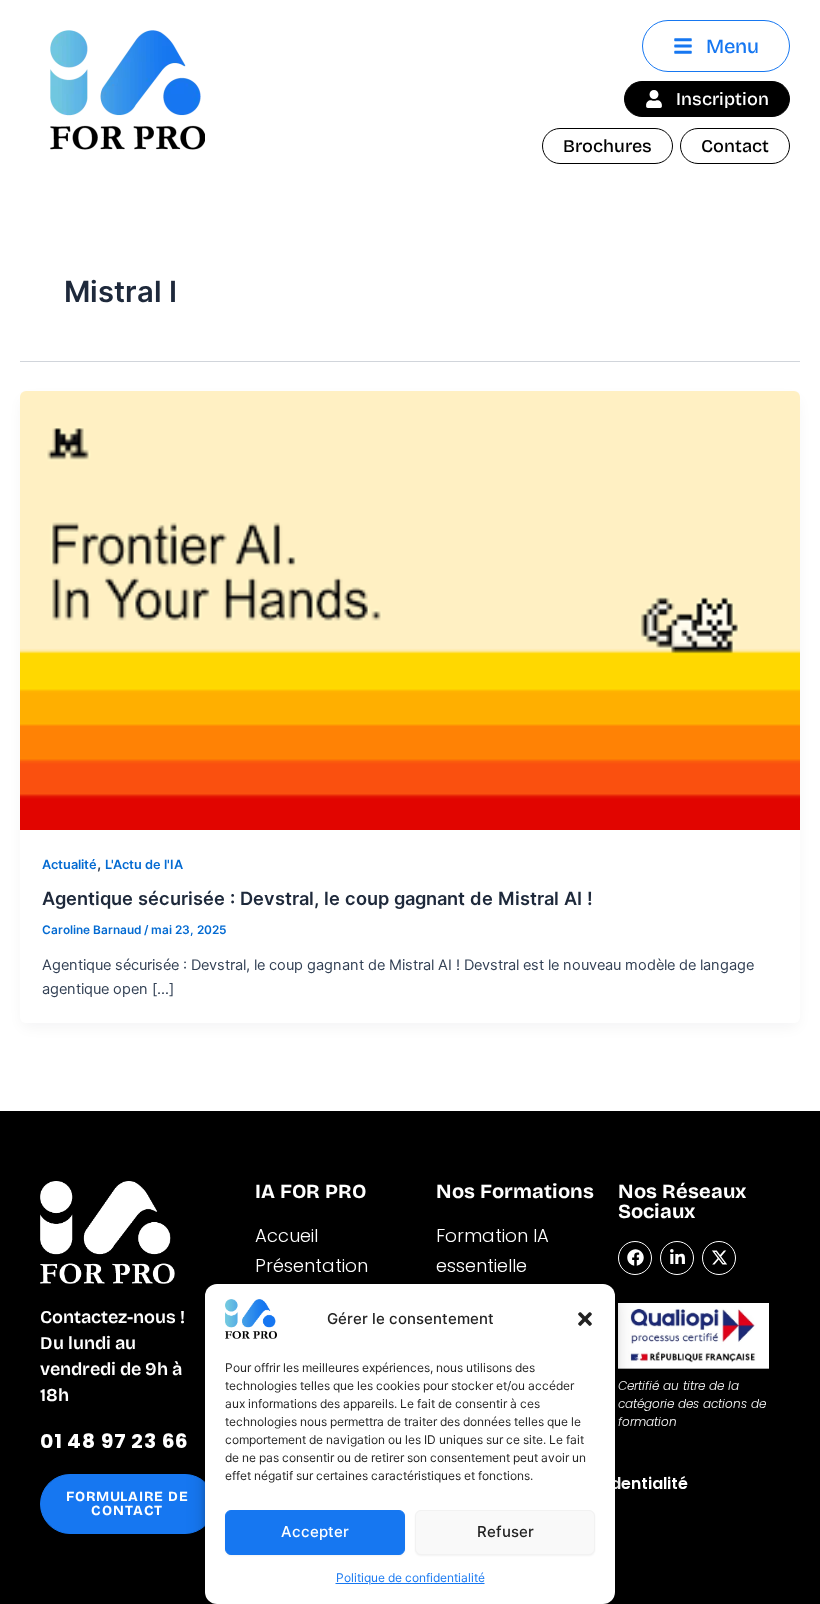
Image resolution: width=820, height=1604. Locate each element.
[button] (585, 1319)
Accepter (315, 1531)
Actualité (69, 864)
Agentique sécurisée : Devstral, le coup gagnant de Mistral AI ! (317, 898)
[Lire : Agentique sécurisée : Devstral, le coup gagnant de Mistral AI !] (410, 609)
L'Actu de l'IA (144, 864)
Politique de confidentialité (410, 1577)
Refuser (505, 1531)
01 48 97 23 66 (114, 1441)
